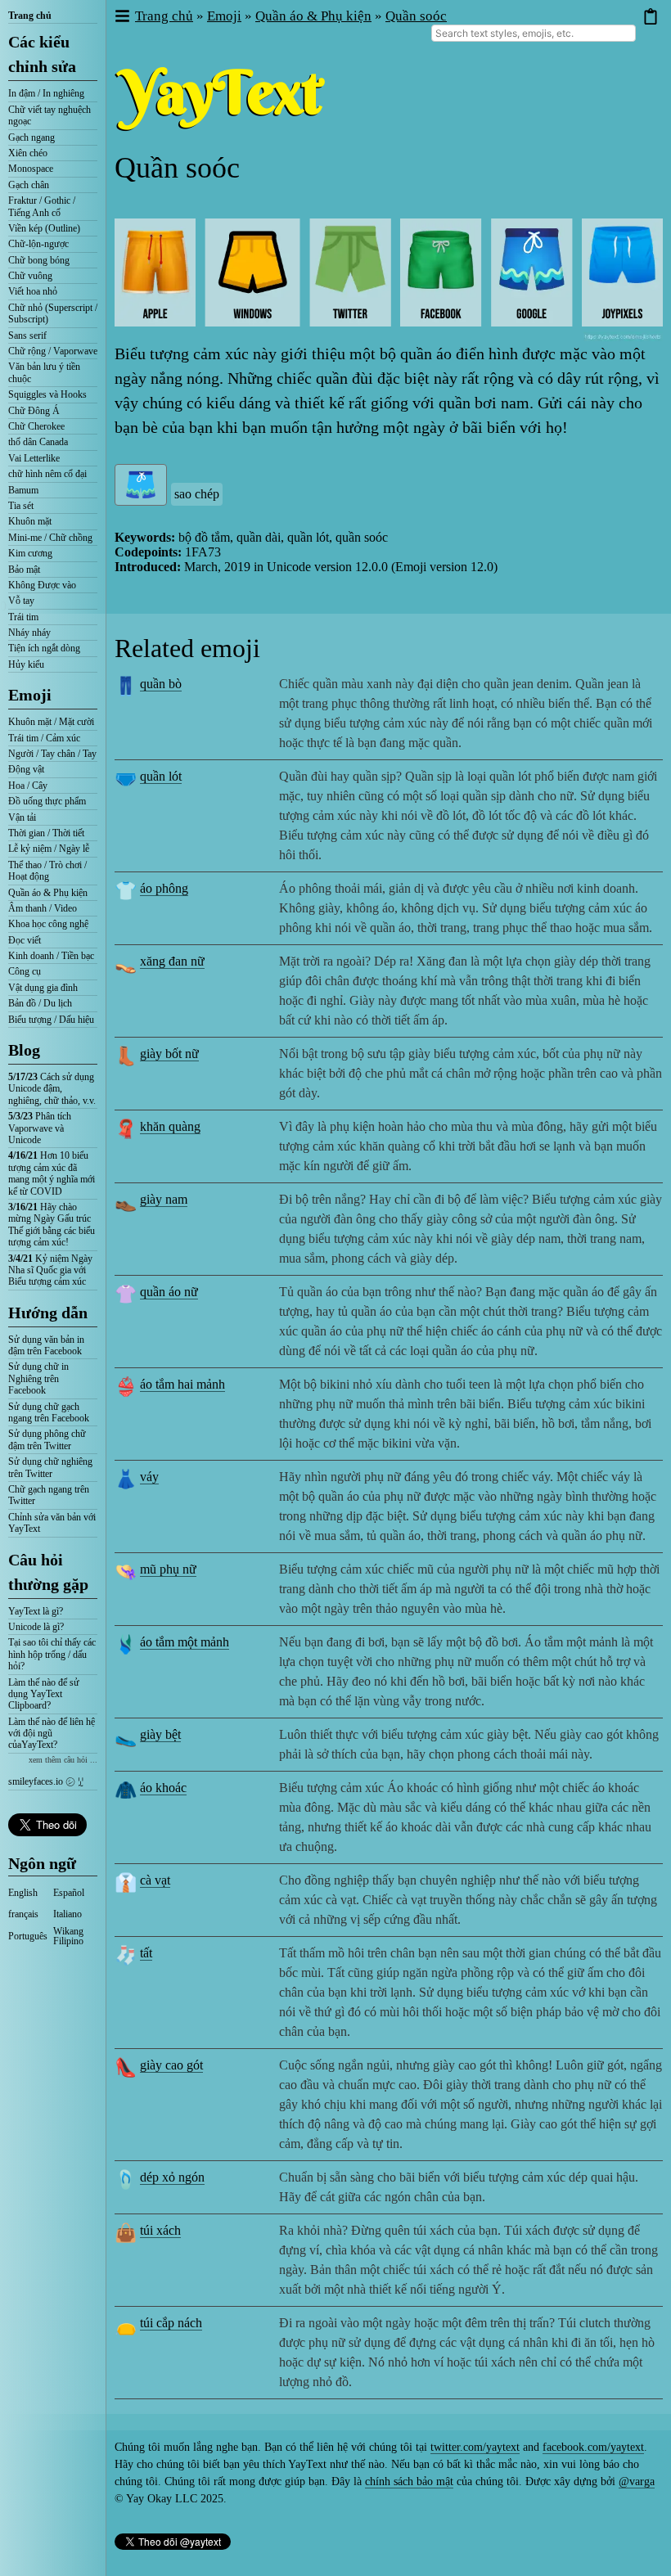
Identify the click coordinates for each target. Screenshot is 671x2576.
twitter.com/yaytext (475, 2447)
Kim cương (30, 553)
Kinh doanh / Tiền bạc (51, 956)
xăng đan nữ (172, 961)
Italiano (68, 1914)
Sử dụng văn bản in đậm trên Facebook (46, 1345)
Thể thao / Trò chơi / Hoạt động (47, 871)
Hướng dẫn (48, 1313)
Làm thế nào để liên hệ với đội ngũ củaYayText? (52, 1734)
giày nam (164, 1199)
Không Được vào (42, 585)
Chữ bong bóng (39, 260)
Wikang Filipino (68, 1936)
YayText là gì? (36, 1611)
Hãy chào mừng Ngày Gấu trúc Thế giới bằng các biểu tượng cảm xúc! (52, 1225)
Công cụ (25, 971)
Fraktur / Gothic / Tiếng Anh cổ (42, 206)
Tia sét (21, 506)
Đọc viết (25, 940)
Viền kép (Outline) (44, 228)
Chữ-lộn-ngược (38, 244)
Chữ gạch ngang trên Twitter (49, 1495)
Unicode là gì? (36, 1627)
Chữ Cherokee (36, 426)
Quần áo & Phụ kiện (48, 893)
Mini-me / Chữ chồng (50, 538)
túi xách (160, 2230)
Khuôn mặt (30, 521)
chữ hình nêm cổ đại (47, 474)
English (23, 1893)
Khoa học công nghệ (48, 924)
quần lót (161, 776)
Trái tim (23, 617)
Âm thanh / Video (43, 908)
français (23, 1914)
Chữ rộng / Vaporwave (53, 351)
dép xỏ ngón (172, 2177)
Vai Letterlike (34, 458)
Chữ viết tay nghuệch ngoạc (50, 115)
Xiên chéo (28, 153)
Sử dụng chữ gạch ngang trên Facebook (49, 1412)
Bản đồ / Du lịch (40, 1003)
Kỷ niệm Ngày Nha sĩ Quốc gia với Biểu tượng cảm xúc (50, 1270)
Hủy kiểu (26, 664)
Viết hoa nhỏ (33, 291)
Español (69, 1893)
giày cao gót (171, 2065)
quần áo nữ (169, 1292)
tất (146, 1953)
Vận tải (22, 817)
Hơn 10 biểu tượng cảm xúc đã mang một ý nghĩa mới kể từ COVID (52, 1173)
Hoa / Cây (28, 786)
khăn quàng (170, 1126)
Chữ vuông (30, 276)
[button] (122, 17)
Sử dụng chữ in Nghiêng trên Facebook (38, 1378)
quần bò (161, 684)
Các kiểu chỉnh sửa (42, 54)
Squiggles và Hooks (47, 394)
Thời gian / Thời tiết (46, 833)
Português (28, 1936)
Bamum (23, 490)
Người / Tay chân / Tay (52, 754)
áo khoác (163, 1788)
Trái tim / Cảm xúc (44, 738)
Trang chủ (30, 16)
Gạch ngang (32, 137)
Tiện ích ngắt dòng (44, 648)
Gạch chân (29, 185)
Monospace (31, 169)
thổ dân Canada (38, 442)
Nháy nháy (29, 633)
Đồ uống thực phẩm (47, 801)
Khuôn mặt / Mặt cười (51, 722)
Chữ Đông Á (34, 411)
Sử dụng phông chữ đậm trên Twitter (47, 1439)
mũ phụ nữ (168, 1569)
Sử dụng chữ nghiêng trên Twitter (50, 1467)
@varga (637, 2481)
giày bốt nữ (169, 1054)
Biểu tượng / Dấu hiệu (51, 1020)
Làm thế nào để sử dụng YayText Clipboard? (44, 1694)
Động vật (26, 769)
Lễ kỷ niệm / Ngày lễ (49, 849)
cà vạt (155, 1880)
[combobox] (534, 33)
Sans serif (27, 336)
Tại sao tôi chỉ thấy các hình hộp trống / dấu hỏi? (52, 1654)
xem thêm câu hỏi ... (63, 1760)
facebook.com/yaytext (593, 2447)
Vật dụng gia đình (43, 988)
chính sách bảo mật (409, 2481)
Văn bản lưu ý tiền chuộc (44, 372)
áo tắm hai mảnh (182, 1384)
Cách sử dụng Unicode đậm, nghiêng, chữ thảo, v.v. (52, 1089)
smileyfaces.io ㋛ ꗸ (46, 1781)
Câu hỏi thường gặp (48, 1572)
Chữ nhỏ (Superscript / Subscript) (53, 313)
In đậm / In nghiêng (46, 93)
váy (149, 1477)
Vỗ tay (21, 601)
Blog (24, 1050)
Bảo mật (24, 570)
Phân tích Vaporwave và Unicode (40, 1128)
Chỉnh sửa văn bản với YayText (52, 1523)
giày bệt (160, 1734)
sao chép (197, 494)
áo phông (164, 888)
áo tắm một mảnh (185, 1642)
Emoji (30, 695)
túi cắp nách (171, 2323)
